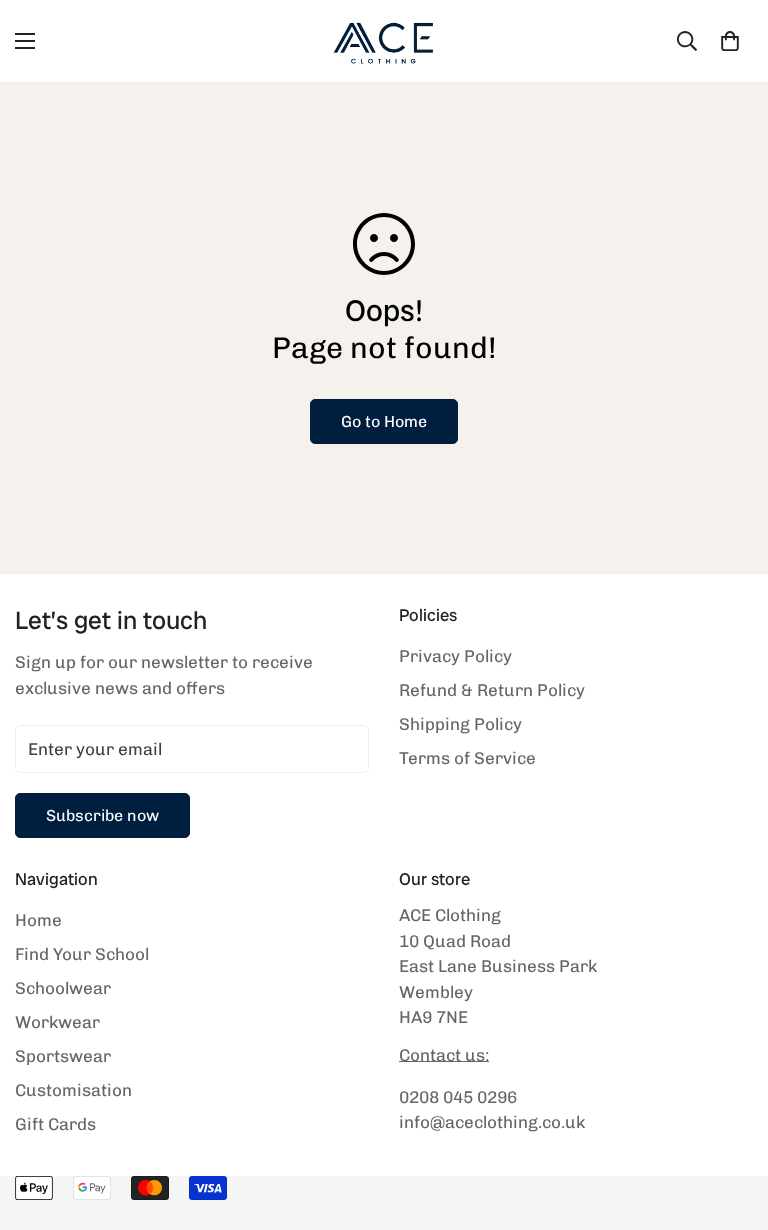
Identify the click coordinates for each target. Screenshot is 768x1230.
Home (38, 920)
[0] (730, 41)
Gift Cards (55, 1124)
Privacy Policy (455, 656)
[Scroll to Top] (729, 1121)
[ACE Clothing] (384, 41)
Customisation (73, 1090)
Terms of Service (467, 758)
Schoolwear (63, 988)
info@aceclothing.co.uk (492, 1122)
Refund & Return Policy (492, 690)
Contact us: (444, 1055)
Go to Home (384, 421)
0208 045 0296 (458, 1097)
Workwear (57, 1022)
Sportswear (63, 1056)
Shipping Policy (460, 724)
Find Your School (82, 954)
